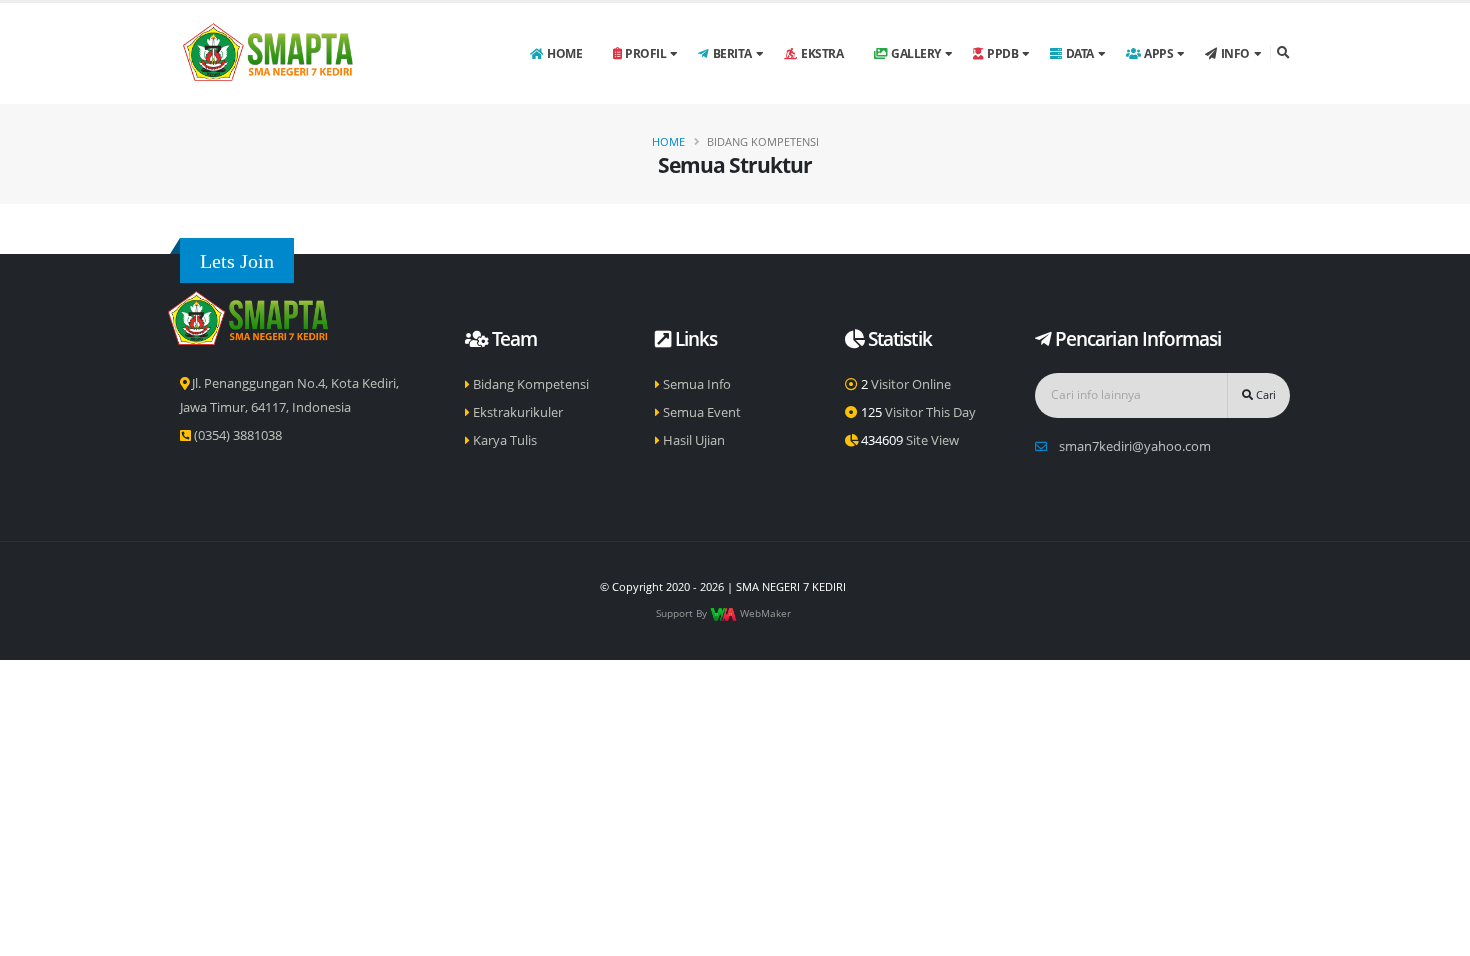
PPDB (1002, 53)
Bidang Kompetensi (529, 384)
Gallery (916, 53)
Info (1235, 53)
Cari (1264, 394)
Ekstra (822, 53)
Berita (732, 53)
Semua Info (695, 384)
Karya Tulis (503, 440)
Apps (1158, 53)
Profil (645, 53)
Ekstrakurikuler (516, 412)
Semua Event (700, 412)
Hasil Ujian (692, 440)
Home (564, 53)
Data (1080, 53)
